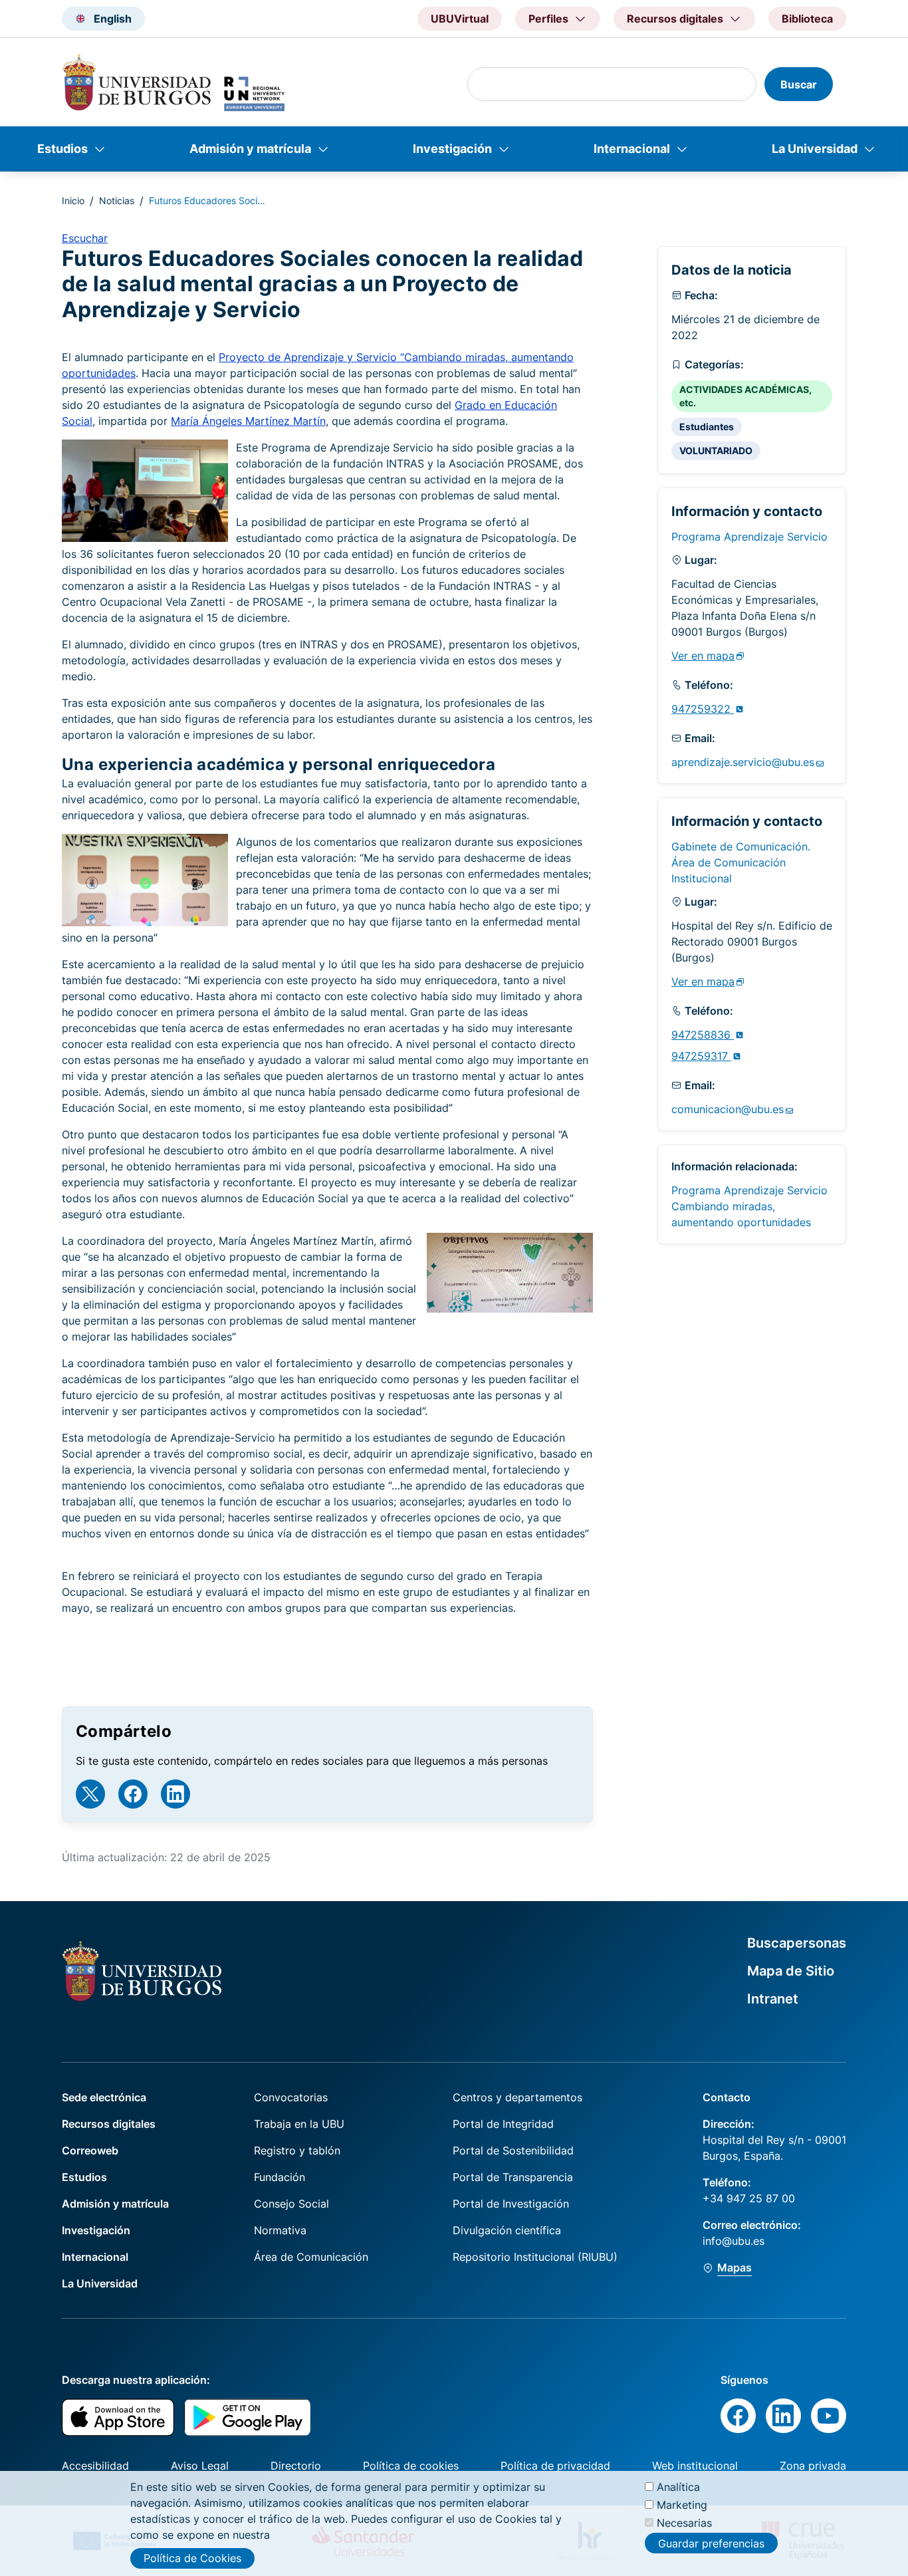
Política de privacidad (555, 2466)
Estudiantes (707, 427)
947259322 (703, 709)
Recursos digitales (109, 2124)
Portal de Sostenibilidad (513, 2150)
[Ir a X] (90, 1794)
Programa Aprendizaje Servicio (749, 537)
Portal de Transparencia (513, 2177)
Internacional (632, 149)
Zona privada (813, 2466)
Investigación (452, 149)
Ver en (703, 656)
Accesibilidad (95, 2466)
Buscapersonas (797, 1943)
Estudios (62, 149)
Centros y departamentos (517, 2097)
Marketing (682, 2505)
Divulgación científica (507, 2230)
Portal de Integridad (503, 2124)
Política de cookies (411, 2466)
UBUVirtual (460, 19)
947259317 (701, 1056)
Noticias (117, 200)
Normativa (280, 2230)
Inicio (73, 200)
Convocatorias (291, 2097)
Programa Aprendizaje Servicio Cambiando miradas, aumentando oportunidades (749, 1206)
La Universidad (815, 149)
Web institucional (695, 2466)
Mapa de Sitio (791, 1971)
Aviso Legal (200, 2466)
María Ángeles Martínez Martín (248, 421)
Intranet (773, 1999)
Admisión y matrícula (250, 149)
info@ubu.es (734, 2241)
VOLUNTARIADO (716, 451)
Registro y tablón (297, 2150)
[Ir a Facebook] (133, 1794)
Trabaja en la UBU (299, 2124)
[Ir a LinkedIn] (175, 1794)
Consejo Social (291, 2204)
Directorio (296, 2466)
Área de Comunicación (311, 2257)
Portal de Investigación (511, 2204)
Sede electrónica (104, 2097)
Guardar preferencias (711, 2543)
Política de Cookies (192, 2558)
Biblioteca (807, 19)
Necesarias (684, 2523)
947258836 (703, 1035)
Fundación (280, 2177)
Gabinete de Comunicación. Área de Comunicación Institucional (741, 862)
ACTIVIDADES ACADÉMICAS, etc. (745, 396)
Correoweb (90, 2150)
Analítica (678, 2487)
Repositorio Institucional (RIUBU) (535, 2257)
